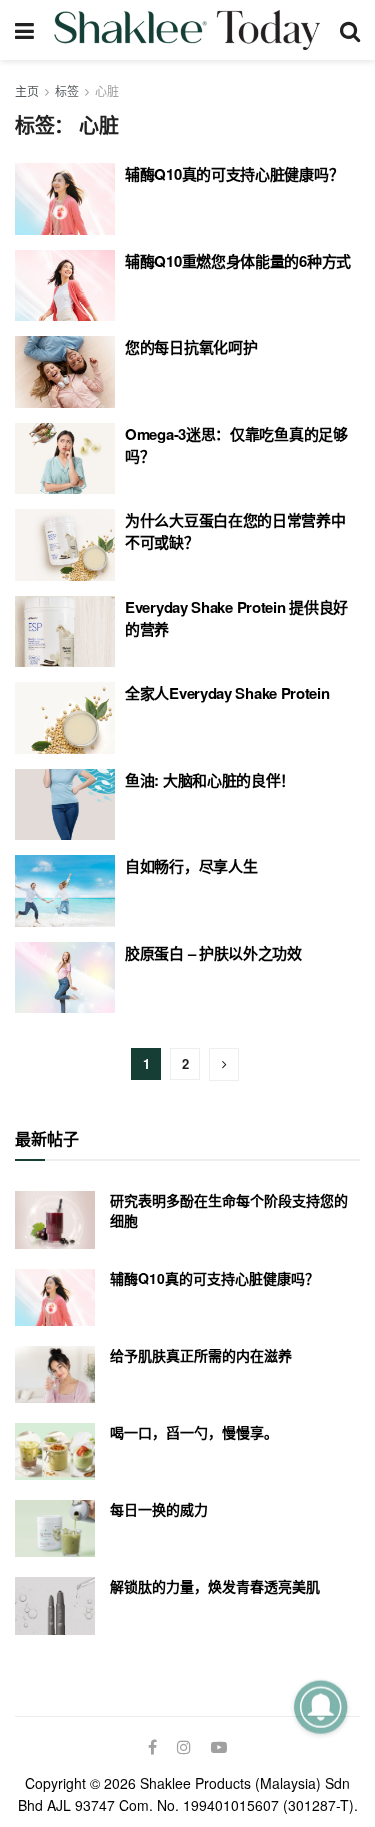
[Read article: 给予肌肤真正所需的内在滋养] (55, 1374)
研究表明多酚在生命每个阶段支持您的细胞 (229, 1210)
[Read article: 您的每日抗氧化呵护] (65, 372)
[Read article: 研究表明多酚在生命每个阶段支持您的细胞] (55, 1219)
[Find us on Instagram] (184, 1747)
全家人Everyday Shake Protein (227, 693)
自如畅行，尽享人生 (191, 866)
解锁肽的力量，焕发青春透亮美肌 (215, 1586)
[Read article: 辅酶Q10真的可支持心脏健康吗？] (65, 199)
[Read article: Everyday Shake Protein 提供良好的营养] (65, 632)
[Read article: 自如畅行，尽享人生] (65, 891)
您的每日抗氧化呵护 (191, 347)
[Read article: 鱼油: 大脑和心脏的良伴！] (65, 805)
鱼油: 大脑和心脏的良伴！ (210, 780)
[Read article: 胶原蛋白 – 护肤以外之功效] (65, 978)
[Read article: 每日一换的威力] (55, 1528)
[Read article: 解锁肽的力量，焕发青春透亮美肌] (55, 1605)
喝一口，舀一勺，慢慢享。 (194, 1432)
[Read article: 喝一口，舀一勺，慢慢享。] (55, 1451)
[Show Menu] (24, 30)
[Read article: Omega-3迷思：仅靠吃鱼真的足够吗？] (65, 459)
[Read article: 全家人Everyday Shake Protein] (65, 718)
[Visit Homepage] (187, 30)
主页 (27, 90)
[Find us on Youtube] (219, 1747)
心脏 (107, 90)
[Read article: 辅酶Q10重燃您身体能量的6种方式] (65, 286)
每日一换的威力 (159, 1509)
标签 (67, 90)
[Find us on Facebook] (152, 1747)
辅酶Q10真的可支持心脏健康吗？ (234, 174)
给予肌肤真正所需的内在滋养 (201, 1355)
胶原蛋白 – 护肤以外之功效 (213, 953)
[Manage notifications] (320, 1706)
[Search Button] (350, 30)
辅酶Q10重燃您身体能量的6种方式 (238, 261)
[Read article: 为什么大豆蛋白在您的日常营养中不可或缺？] (65, 545)
